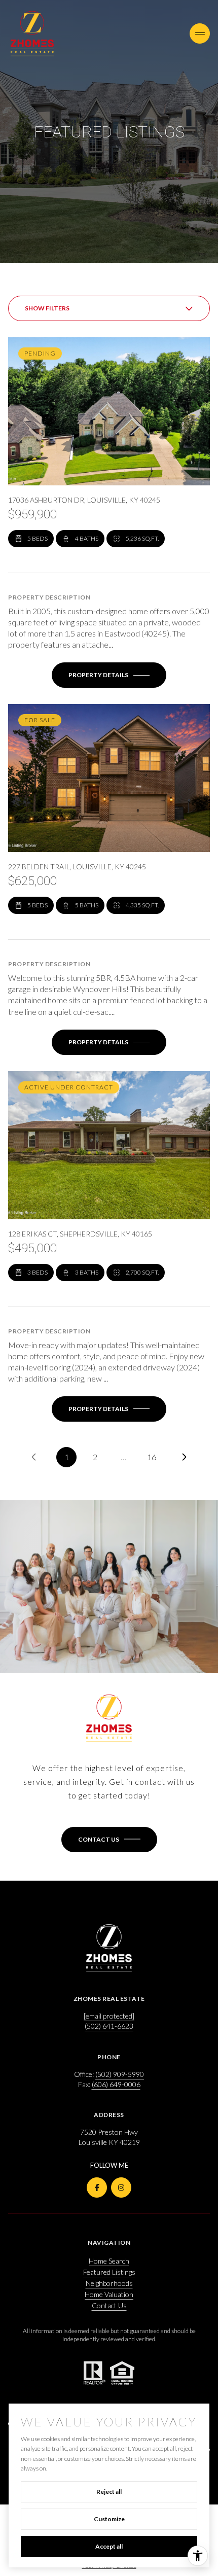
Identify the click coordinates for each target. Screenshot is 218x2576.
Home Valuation (109, 2294)
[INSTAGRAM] (121, 2187)
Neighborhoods (109, 2283)
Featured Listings (109, 2272)
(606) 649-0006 (116, 2084)
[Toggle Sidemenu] (200, 33)
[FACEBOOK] (97, 2187)
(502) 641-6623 (109, 2026)
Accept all (109, 2546)
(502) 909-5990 (120, 2074)
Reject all (109, 2492)
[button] (109, 1840)
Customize (109, 2519)
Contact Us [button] (109, 2305)
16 (152, 1457)
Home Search (109, 2261)
